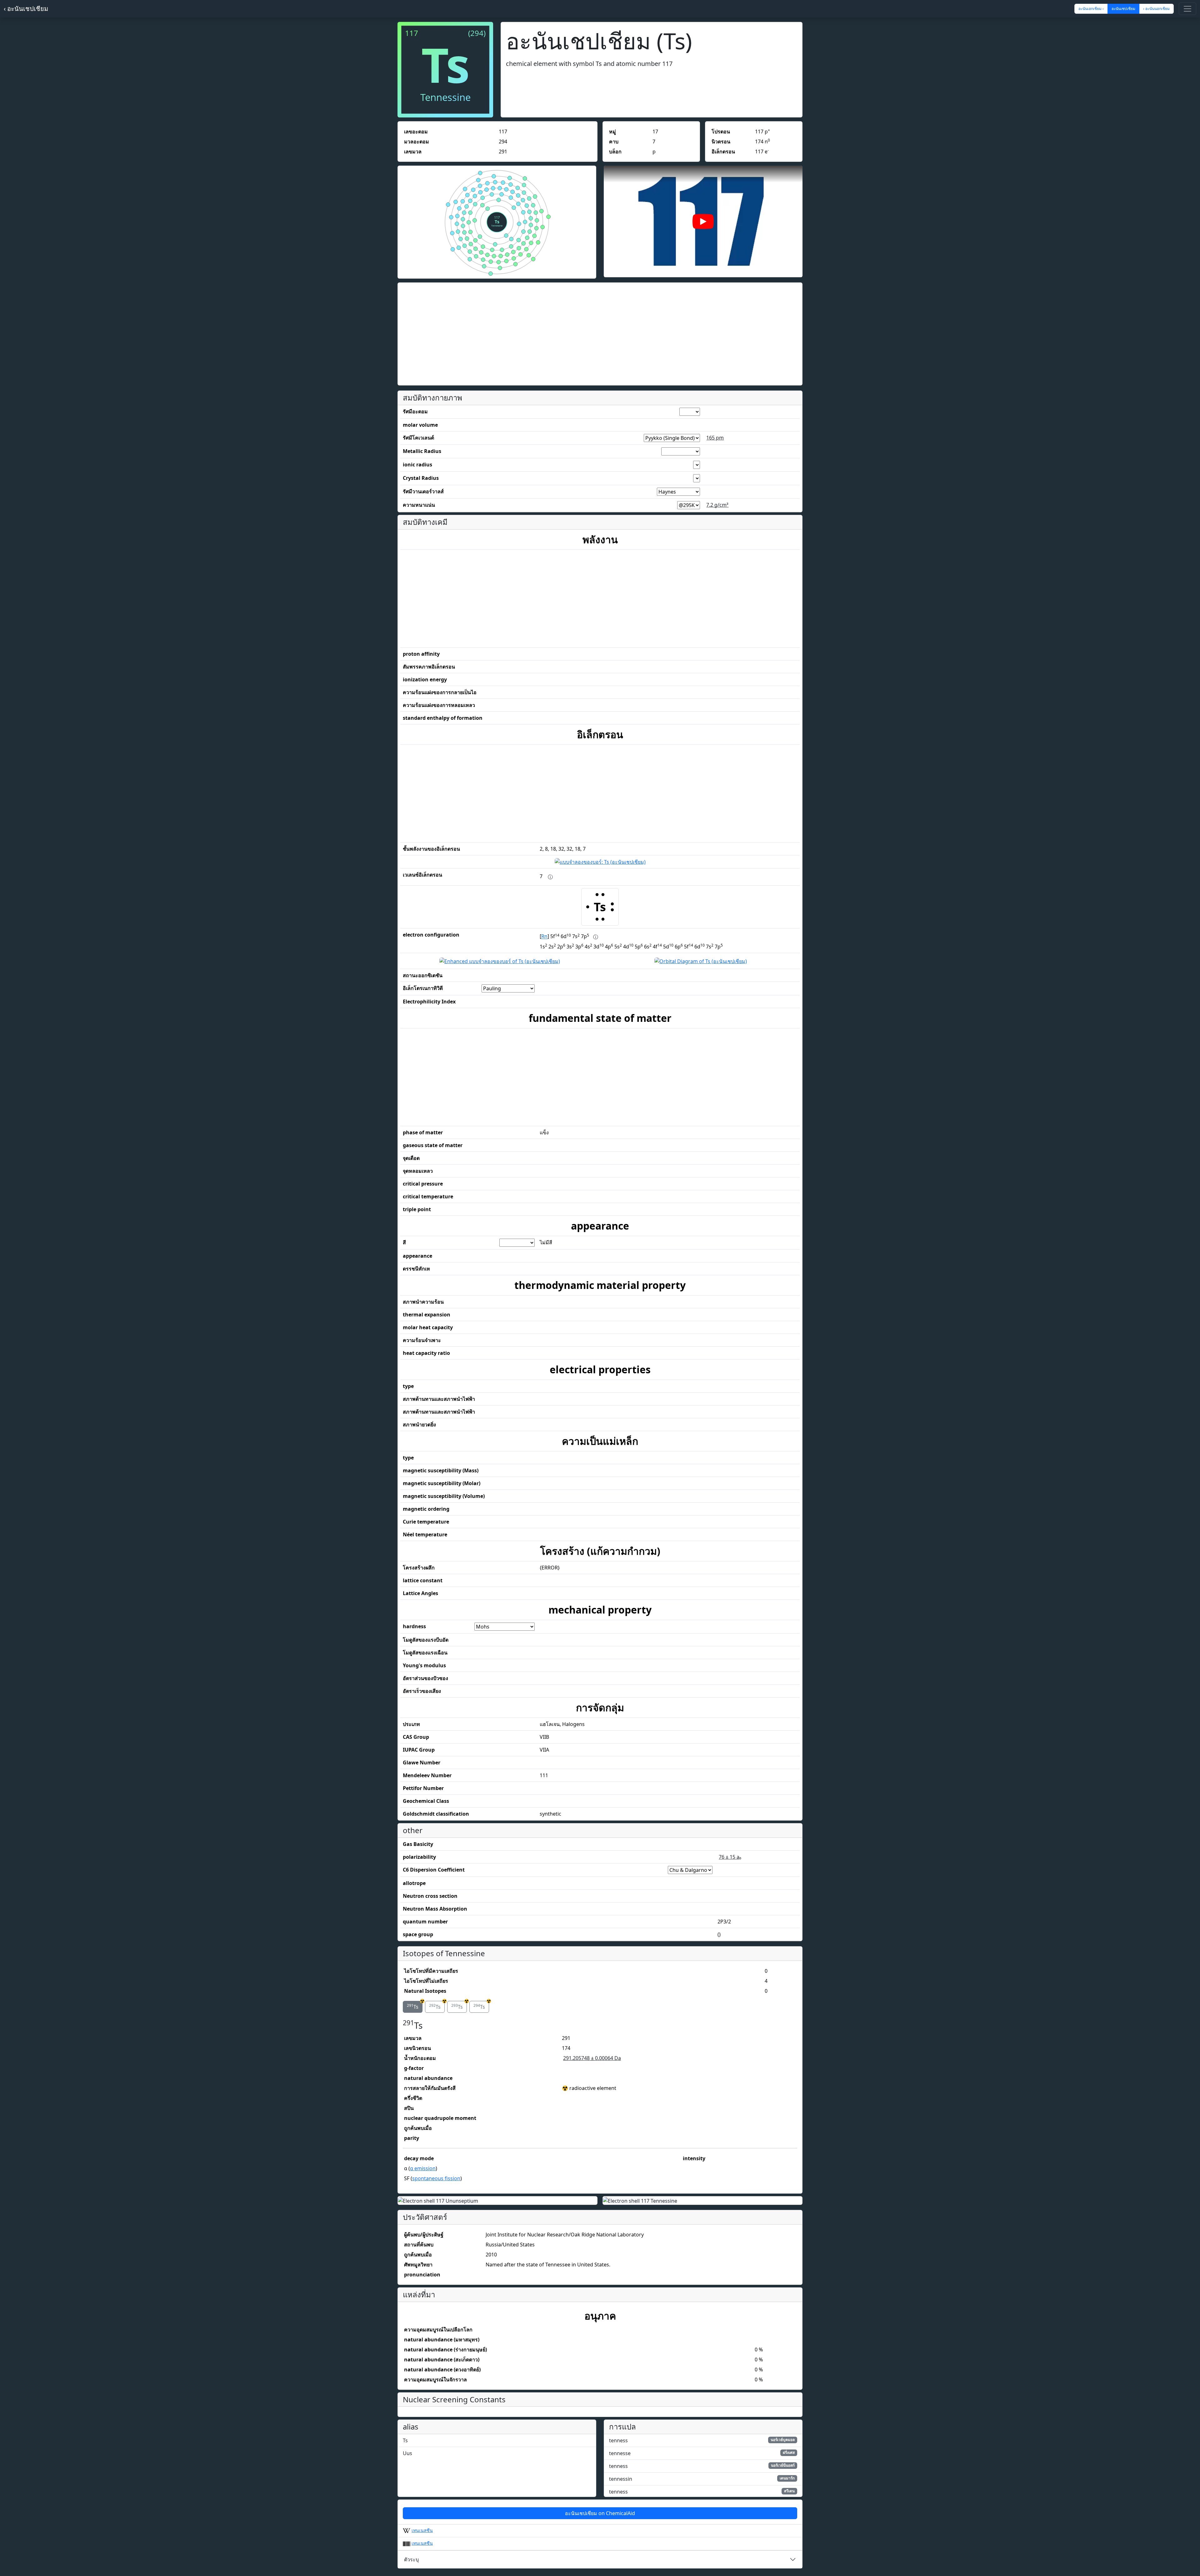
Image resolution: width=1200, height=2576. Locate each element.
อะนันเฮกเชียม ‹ (1091, 9)
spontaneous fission (436, 2178)
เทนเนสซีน (422, 2530)
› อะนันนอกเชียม (1156, 9)
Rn (544, 937)
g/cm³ (717, 505)
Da (592, 2058)
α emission (423, 2168)
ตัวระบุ (411, 2559)
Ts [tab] (415, 2006)
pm (715, 438)
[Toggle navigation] (1187, 9)
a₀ (730, 1857)
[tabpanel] (600, 2102)
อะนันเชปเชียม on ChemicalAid (600, 2513)
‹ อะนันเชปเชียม (26, 9)
